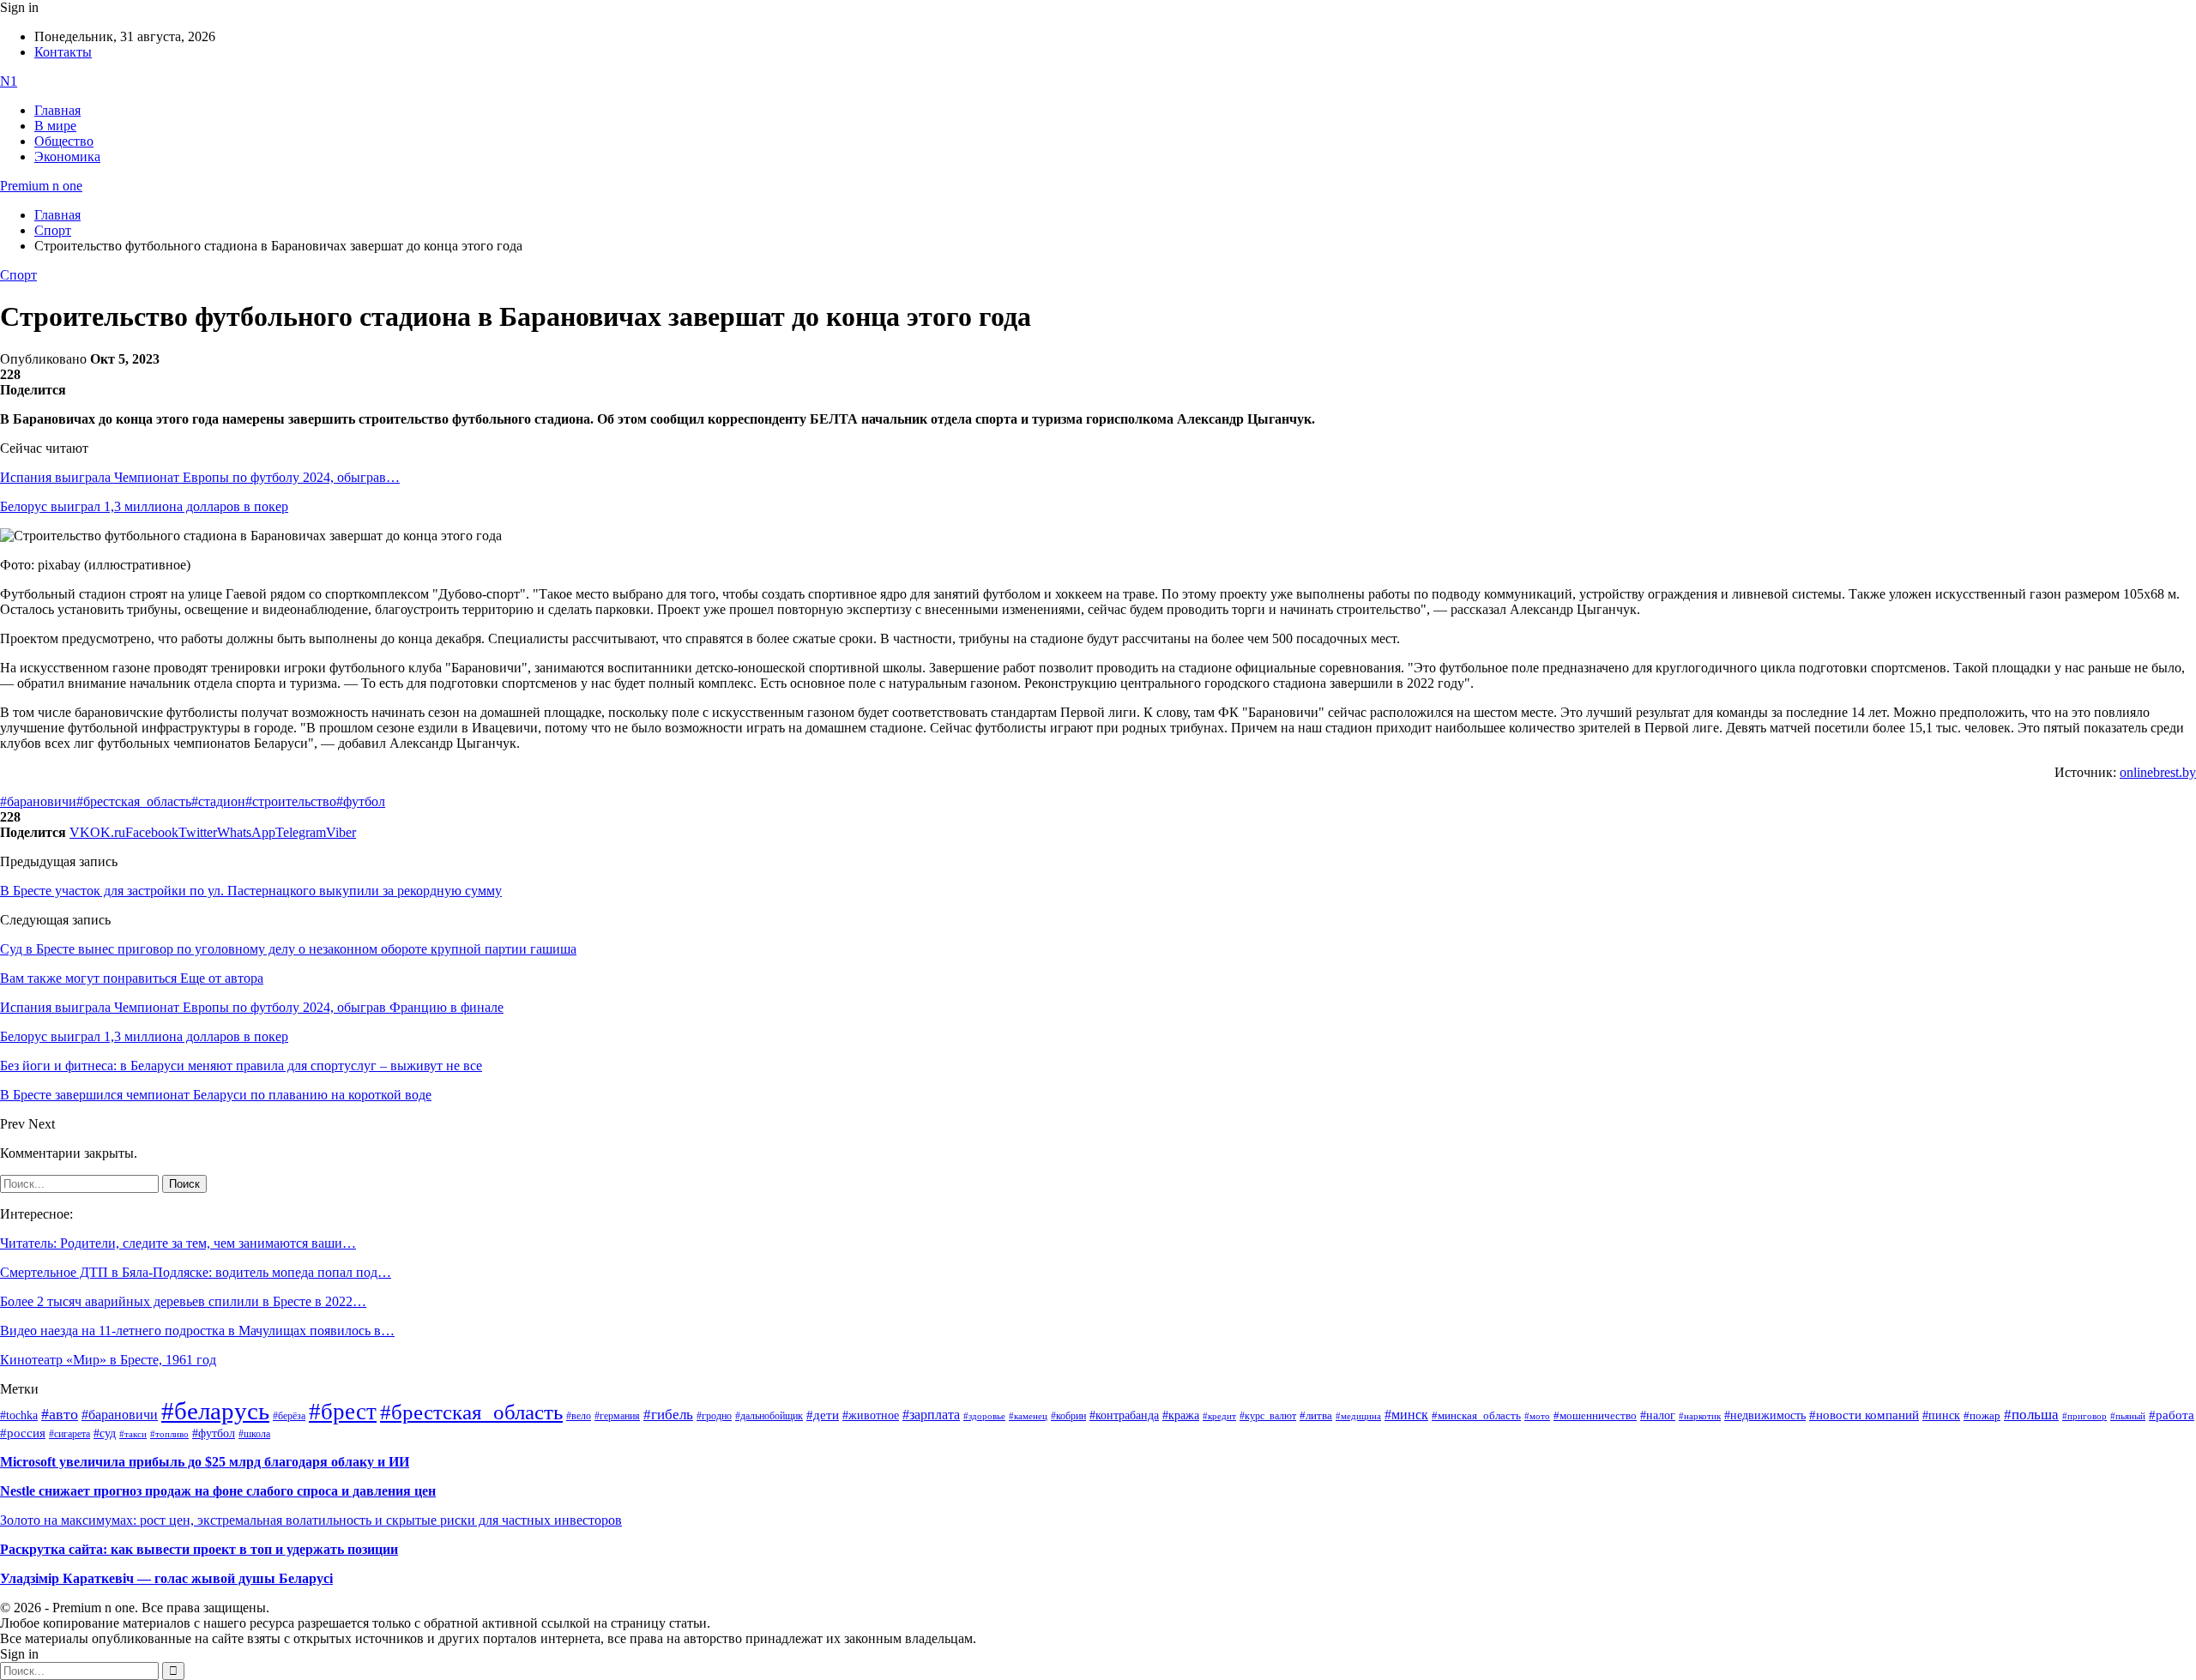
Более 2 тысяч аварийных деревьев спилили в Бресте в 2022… (183, 1301)
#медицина (1358, 1416)
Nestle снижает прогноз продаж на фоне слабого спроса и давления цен (218, 1491)
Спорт (18, 275)
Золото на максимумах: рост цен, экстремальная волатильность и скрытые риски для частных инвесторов (311, 1520)
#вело (579, 1416)
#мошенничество (1595, 1415)
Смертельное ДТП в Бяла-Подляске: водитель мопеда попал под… (196, 1272)
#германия (617, 1416)
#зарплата (931, 1415)
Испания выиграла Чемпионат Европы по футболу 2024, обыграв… (200, 477)
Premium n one (41, 186)
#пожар (1982, 1415)
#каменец (1028, 1416)
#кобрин (1068, 1416)
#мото (1537, 1416)
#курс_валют (1268, 1416)
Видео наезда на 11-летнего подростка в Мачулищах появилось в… (197, 1331)
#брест (343, 1412)
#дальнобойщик (769, 1416)
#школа (254, 1434)
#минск (1406, 1415)
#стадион (218, 801)
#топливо (169, 1434)
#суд (105, 1433)
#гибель (668, 1415)
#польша (2031, 1414)
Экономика (67, 157)
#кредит (1219, 1416)
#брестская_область (134, 801)
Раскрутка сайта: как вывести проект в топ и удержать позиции (199, 1549)
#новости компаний (1864, 1415)
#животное (871, 1415)
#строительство (291, 801)
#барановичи (38, 801)
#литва (1316, 1416)
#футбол (361, 801)
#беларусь (215, 1411)
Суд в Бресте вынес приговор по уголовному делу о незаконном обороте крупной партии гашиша (288, 949)
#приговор (2084, 1416)
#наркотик (1700, 1416)
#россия (23, 1433)
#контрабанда (1124, 1415)
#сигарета (69, 1434)
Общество (64, 141)
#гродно (714, 1416)
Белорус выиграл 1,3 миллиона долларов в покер (144, 506)
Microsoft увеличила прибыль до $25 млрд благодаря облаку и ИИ (205, 1462)
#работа (2172, 1415)
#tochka (19, 1415)
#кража (1181, 1415)
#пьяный (2128, 1416)
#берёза (289, 1416)
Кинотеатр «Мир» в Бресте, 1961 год (108, 1360)
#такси (133, 1434)
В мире (55, 126)
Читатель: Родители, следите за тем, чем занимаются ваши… (178, 1243)
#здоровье (984, 1416)
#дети (823, 1415)
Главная (57, 110)
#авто (60, 1414)
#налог (1658, 1415)
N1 (9, 81)
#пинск (1941, 1415)
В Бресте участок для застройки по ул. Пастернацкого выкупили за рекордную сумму (251, 891)
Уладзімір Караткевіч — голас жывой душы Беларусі (166, 1578)
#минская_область (1476, 1416)
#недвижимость (1765, 1415)
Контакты (63, 52)
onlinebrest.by (2158, 772)
